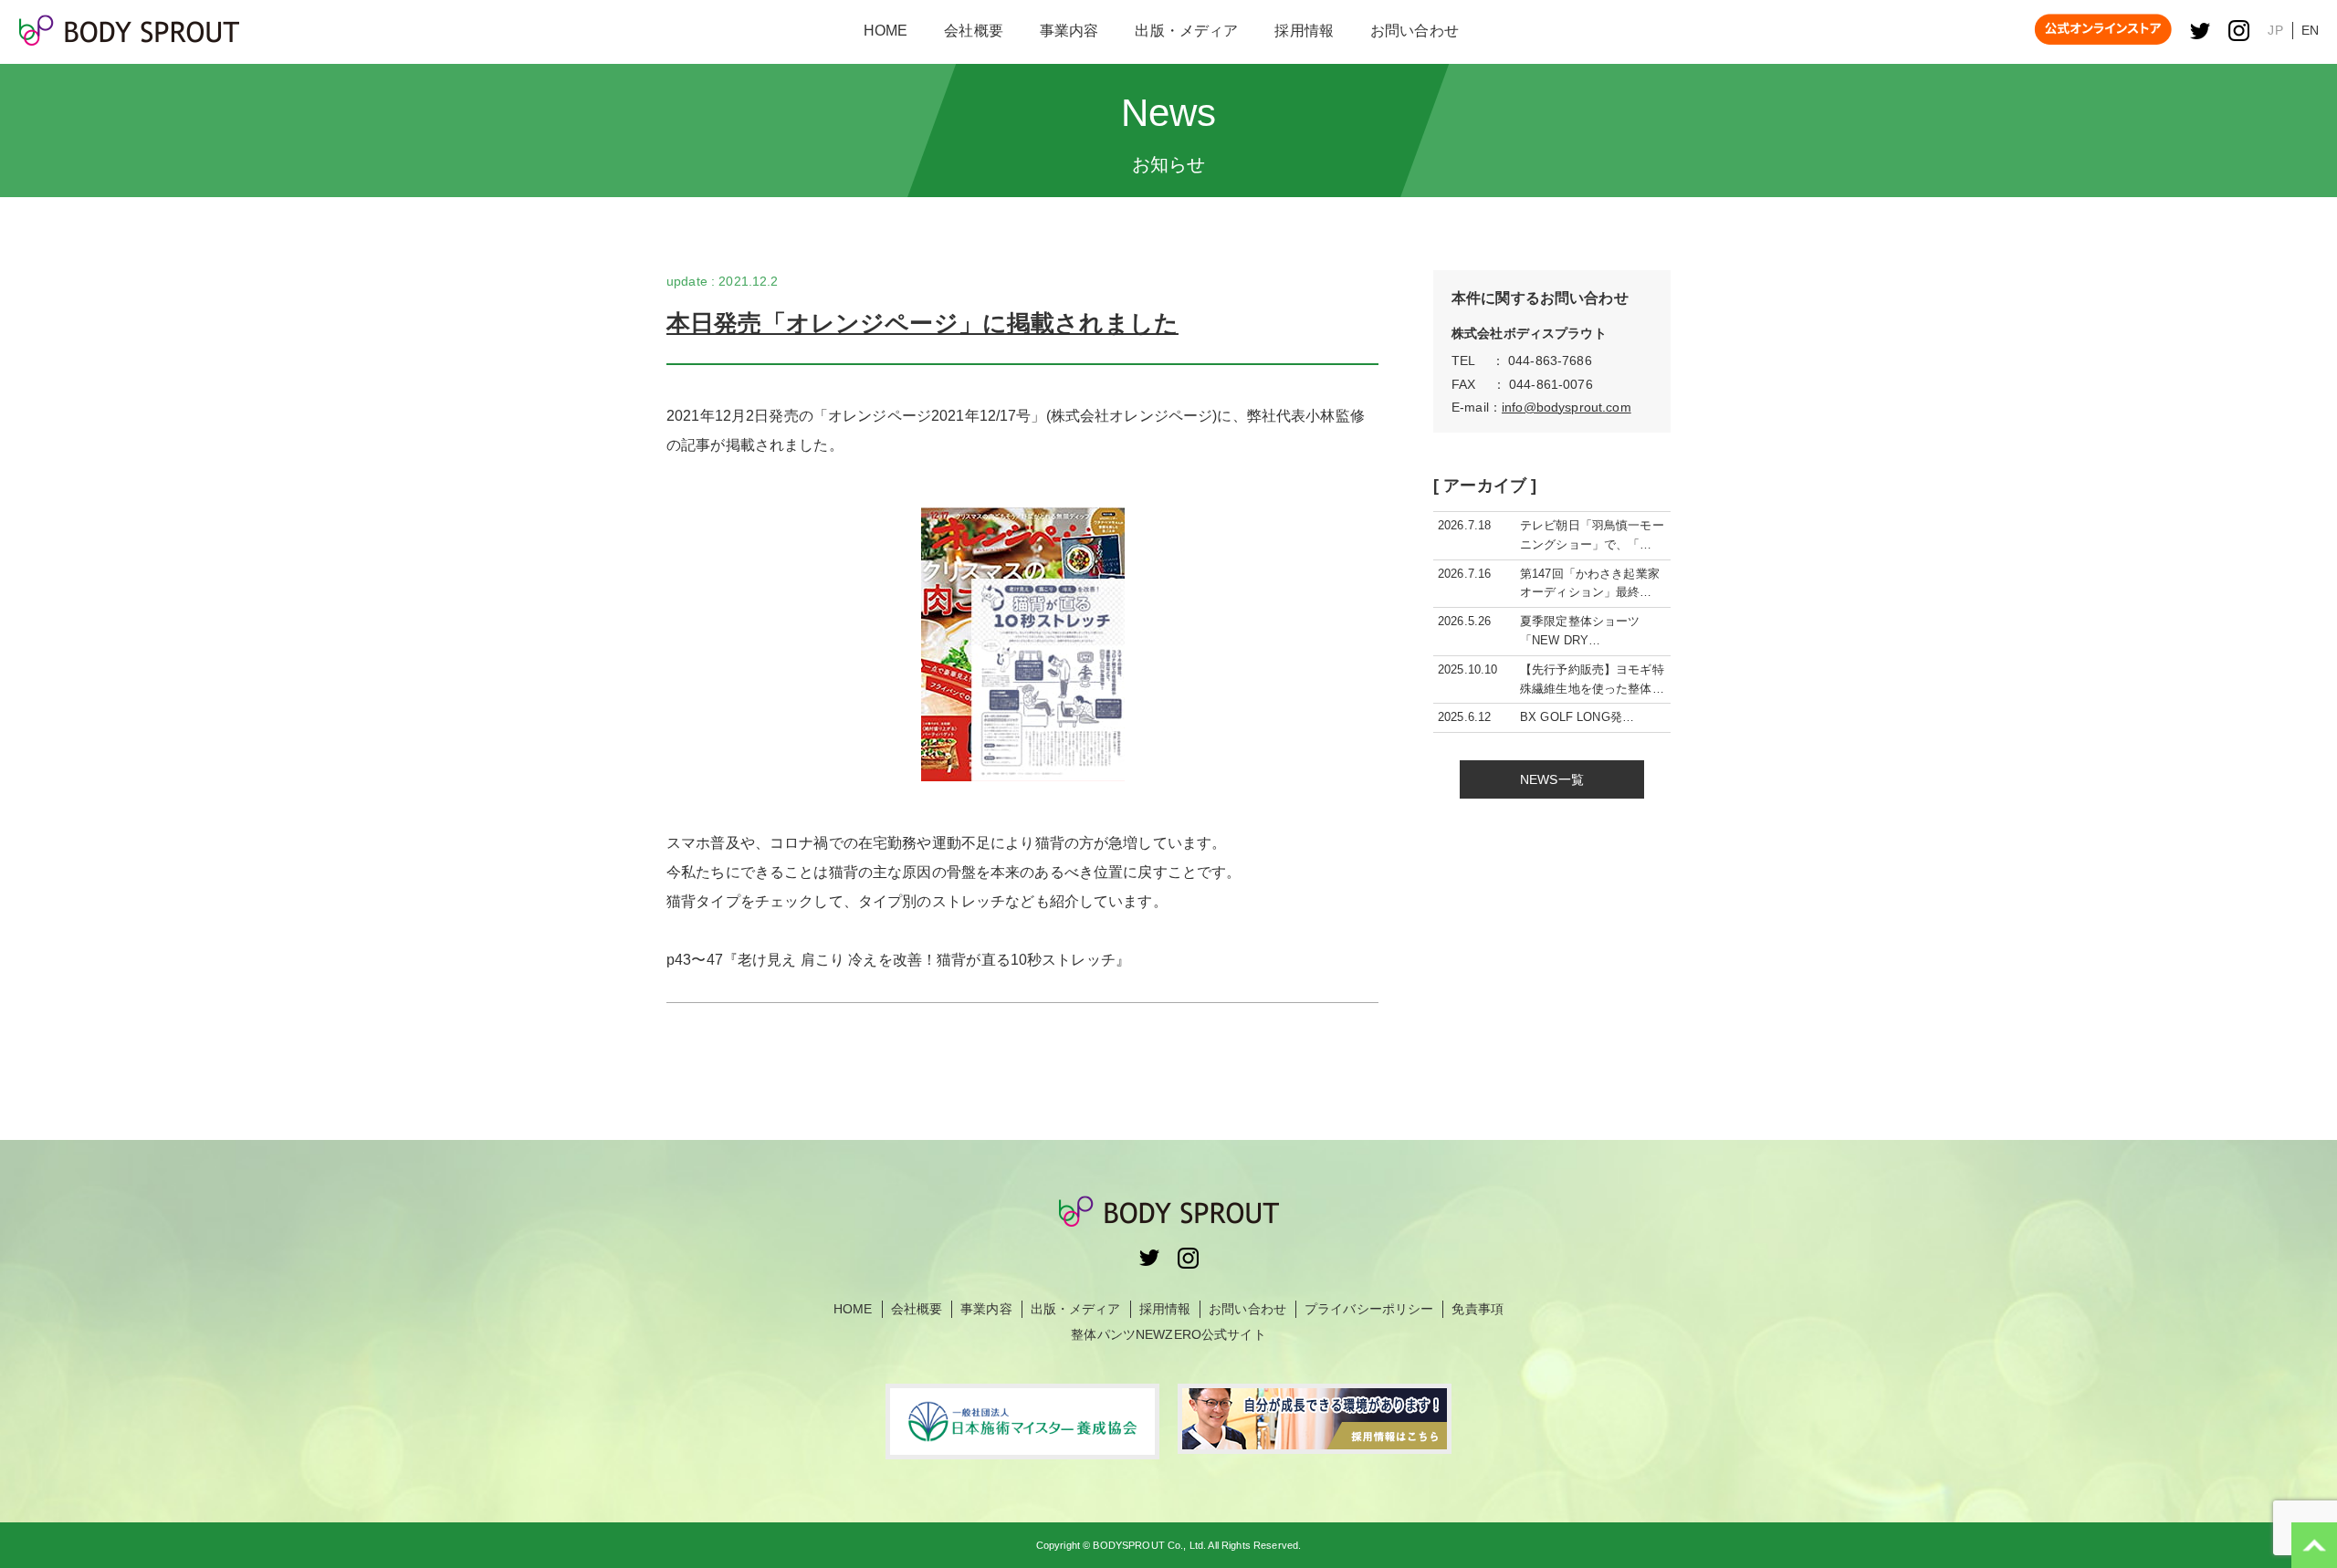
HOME (853, 1309)
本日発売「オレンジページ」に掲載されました (922, 323)
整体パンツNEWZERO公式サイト (1168, 1334)
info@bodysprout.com (1567, 407)
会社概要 (917, 1309)
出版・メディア (1076, 1309)
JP (2275, 30)
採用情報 (1165, 1309)
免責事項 (1478, 1309)
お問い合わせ (1247, 1309)
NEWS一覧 (1552, 779)
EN (2310, 30)
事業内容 (986, 1309)
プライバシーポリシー (1369, 1309)
